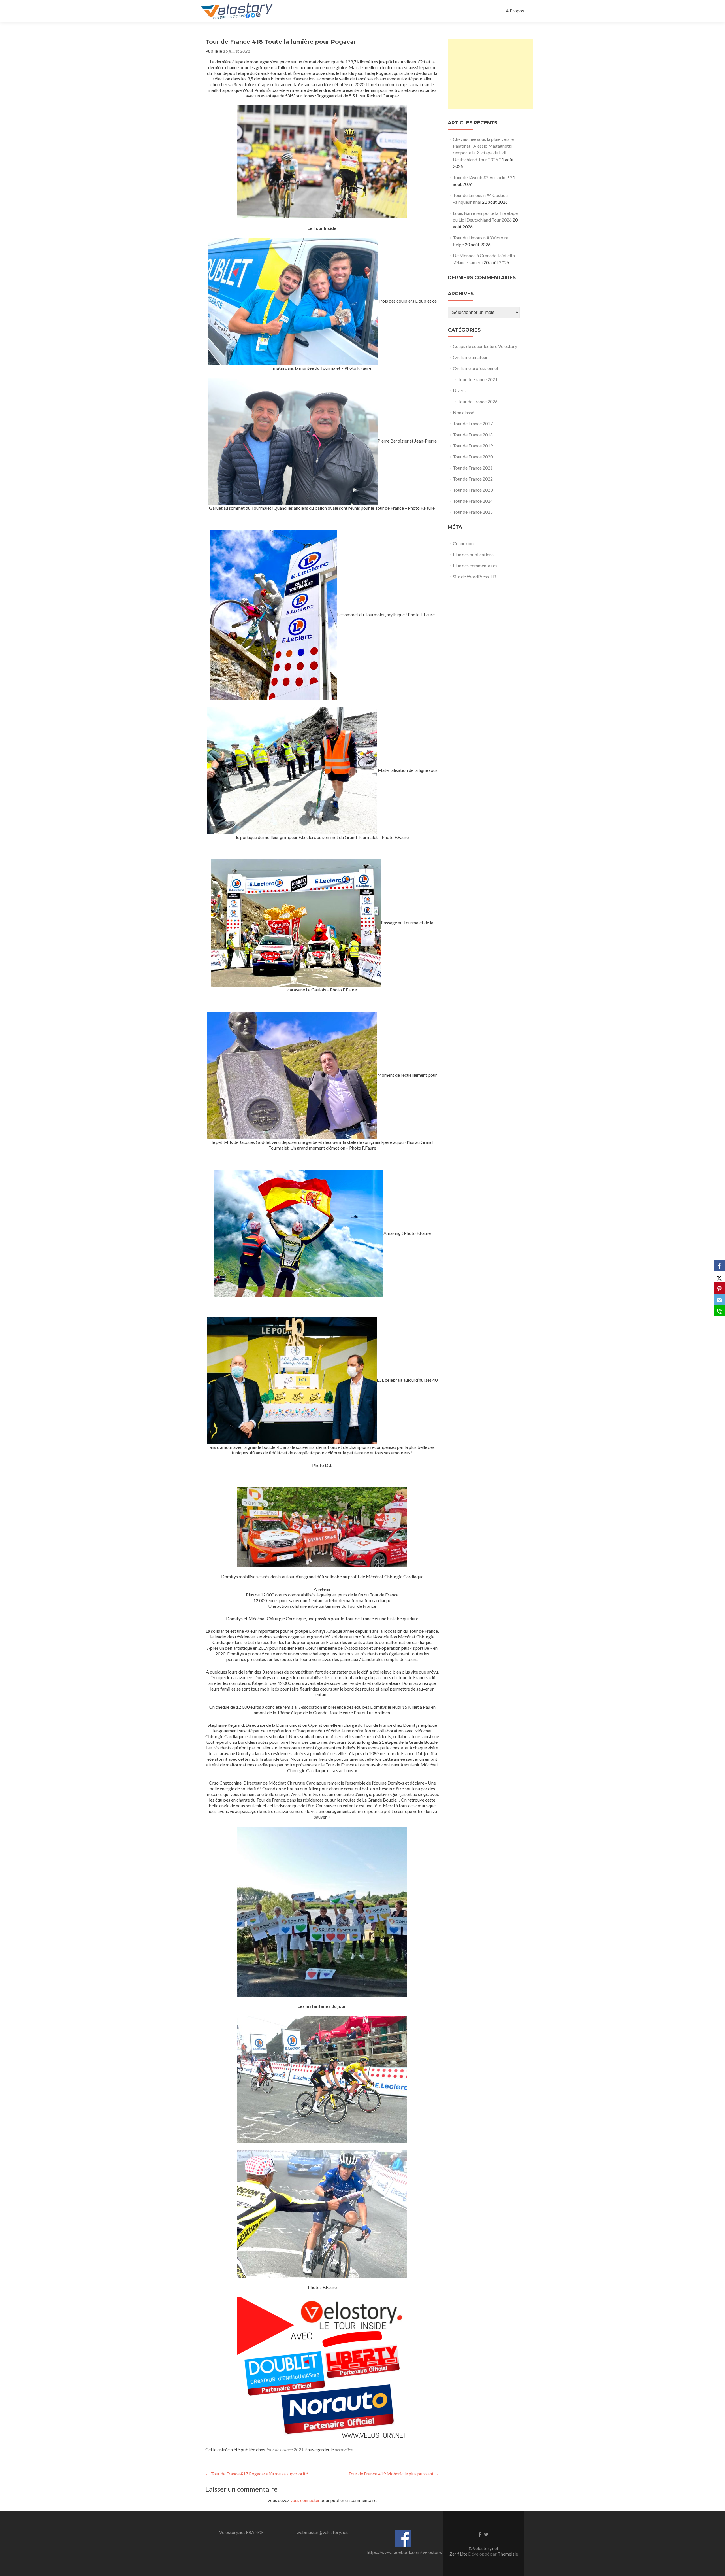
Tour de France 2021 (285, 2449)
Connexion (463, 543)
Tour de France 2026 (478, 401)
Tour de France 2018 (473, 435)
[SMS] (719, 1311)
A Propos (515, 11)
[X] (719, 1277)
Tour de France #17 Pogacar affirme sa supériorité (257, 2474)
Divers (459, 390)
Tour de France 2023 (473, 490)
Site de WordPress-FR (474, 576)
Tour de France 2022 (473, 479)
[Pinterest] (719, 1288)
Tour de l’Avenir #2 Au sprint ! (481, 177)
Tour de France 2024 (473, 501)
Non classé (463, 412)
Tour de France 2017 (473, 423)
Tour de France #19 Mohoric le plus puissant (394, 2474)
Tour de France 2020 (473, 457)
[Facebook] (719, 1265)
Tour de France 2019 (473, 446)
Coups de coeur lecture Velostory (485, 346)
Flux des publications (473, 554)
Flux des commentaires (475, 565)
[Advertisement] (490, 74)
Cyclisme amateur (470, 357)
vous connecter (305, 2500)
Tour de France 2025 (473, 512)
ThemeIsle (508, 2554)
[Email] (719, 1299)
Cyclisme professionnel (475, 368)
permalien (344, 2449)
